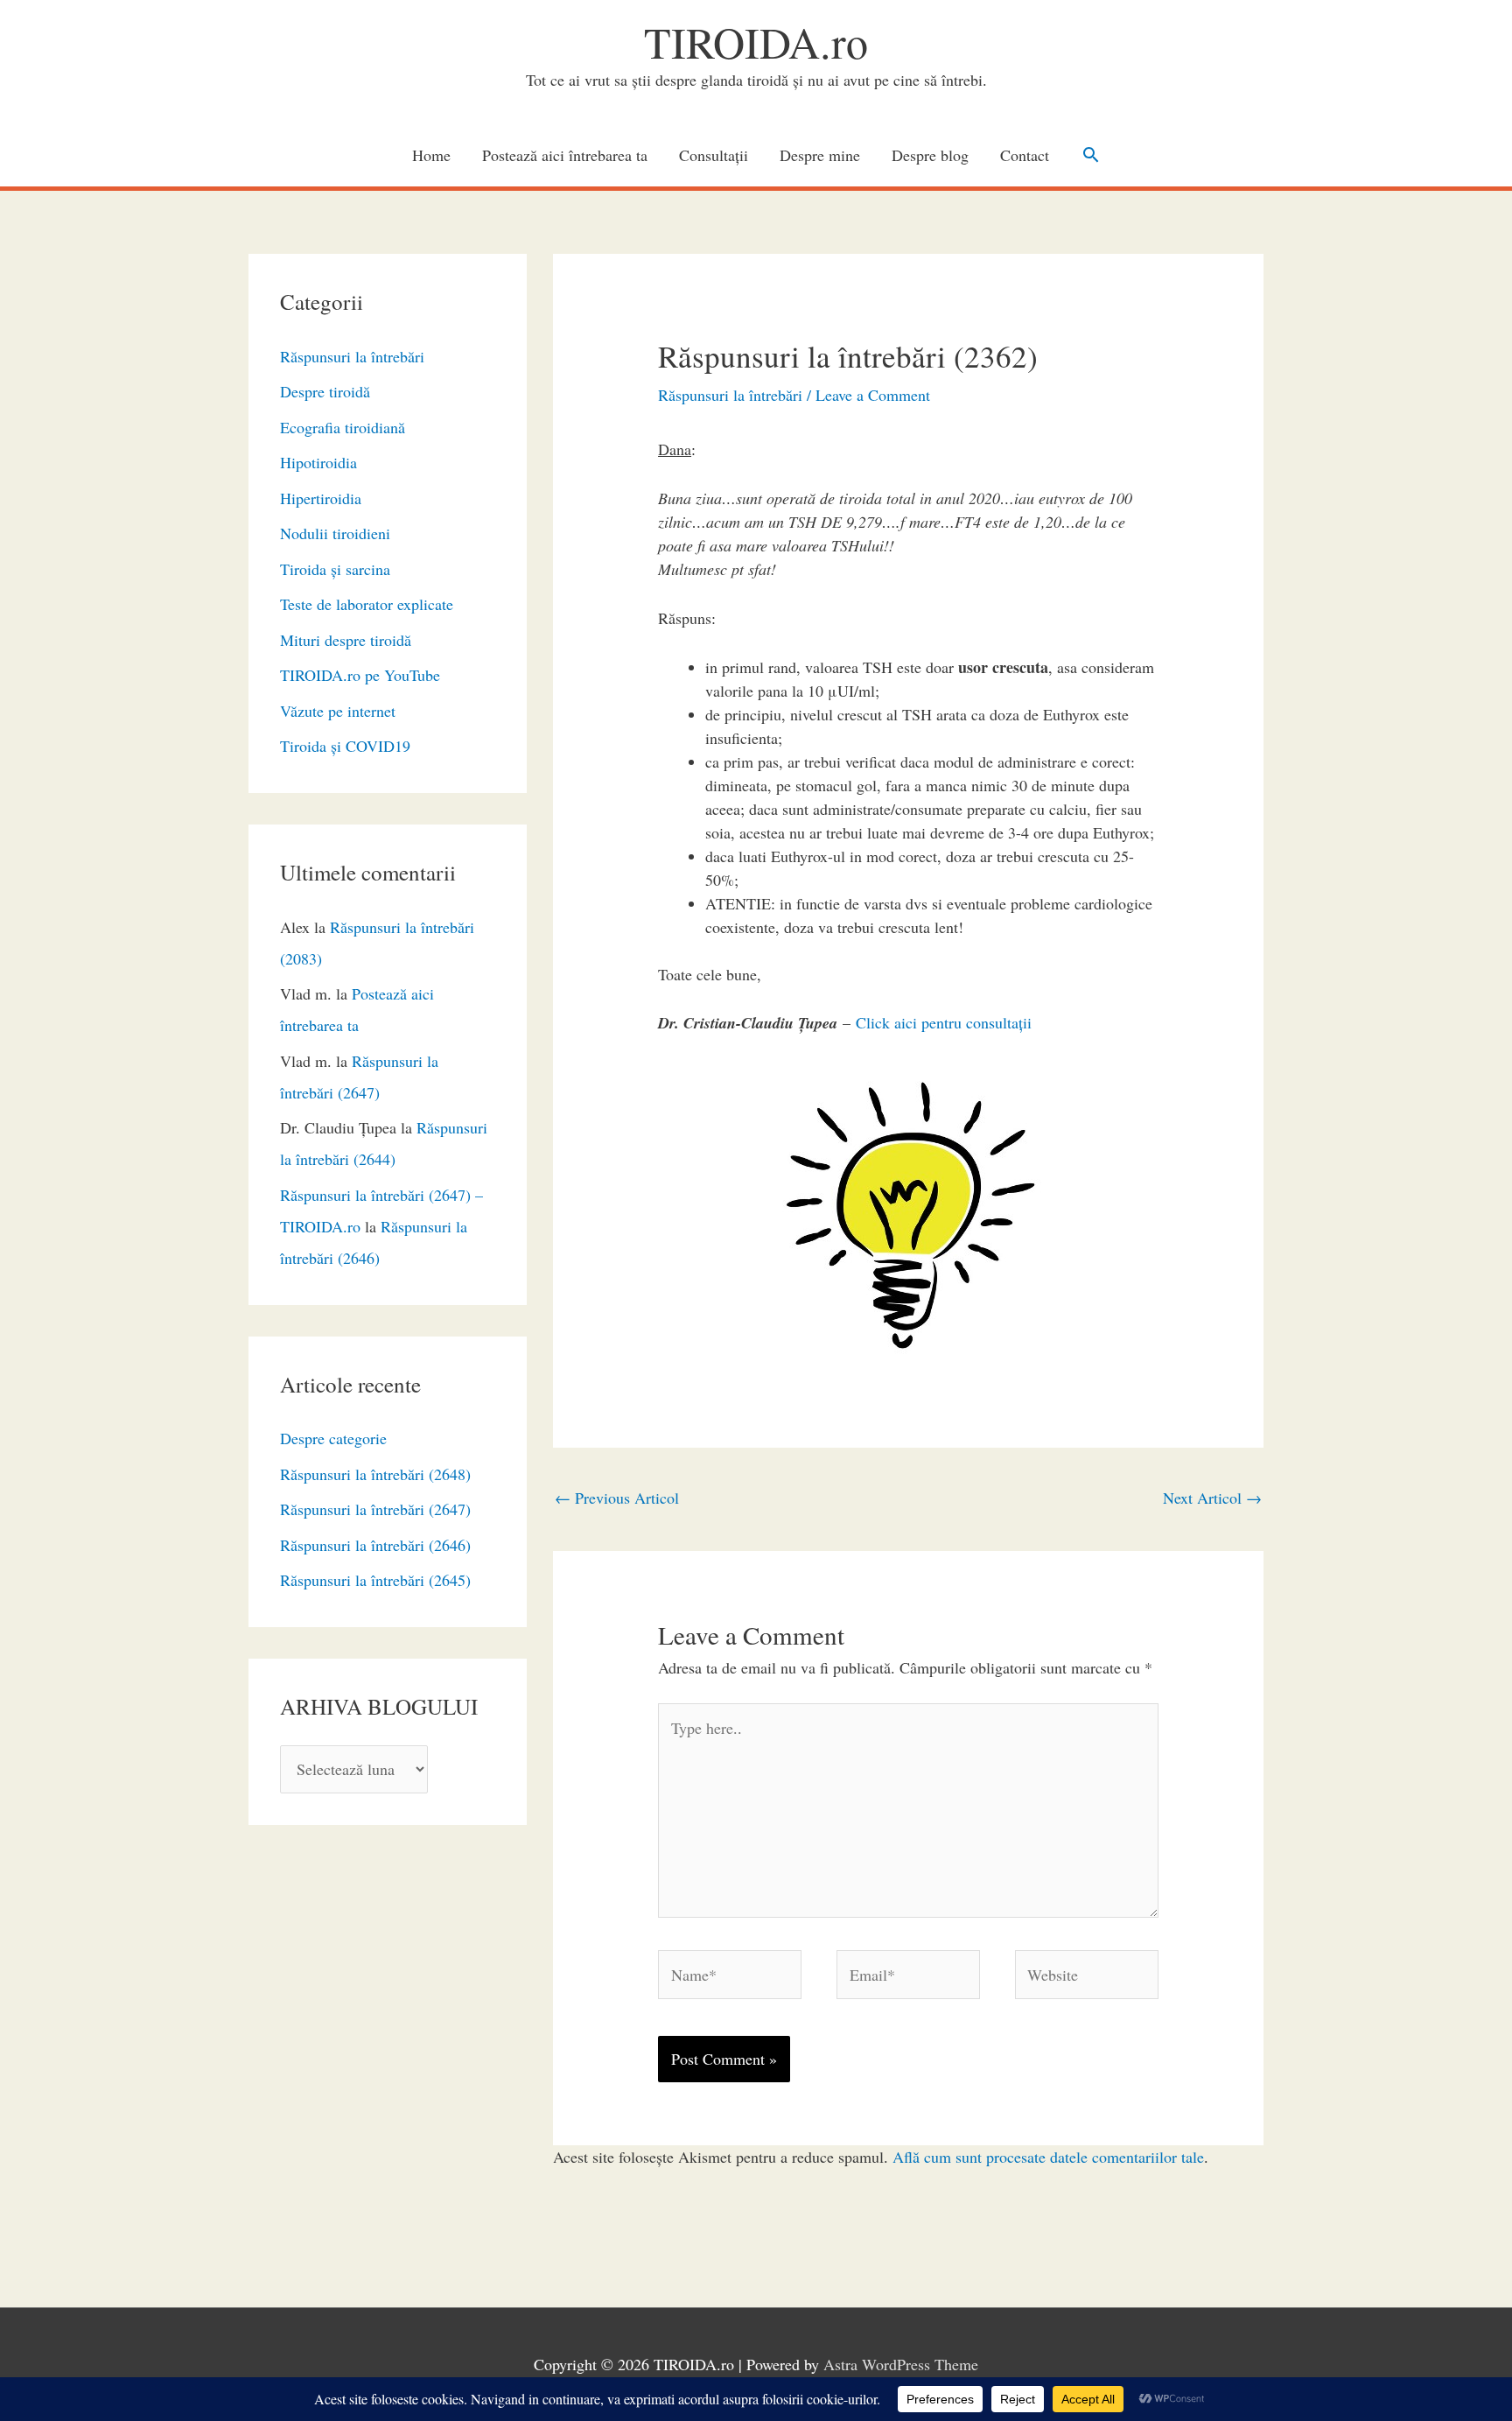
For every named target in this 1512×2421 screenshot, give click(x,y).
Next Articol (1212, 1498)
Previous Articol (617, 1498)
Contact (1025, 155)
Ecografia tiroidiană (343, 427)
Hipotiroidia (318, 462)
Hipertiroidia (321, 498)
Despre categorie (333, 1438)
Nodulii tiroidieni (335, 533)
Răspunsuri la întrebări (352, 356)
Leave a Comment (873, 395)
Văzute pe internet (338, 711)
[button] (1091, 154)
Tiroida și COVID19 (345, 746)
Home (431, 155)
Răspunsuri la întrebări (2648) (375, 1474)
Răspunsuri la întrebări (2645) (375, 1580)
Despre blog (930, 155)
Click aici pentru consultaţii (944, 1022)
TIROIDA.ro (756, 42)
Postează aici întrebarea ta (565, 155)
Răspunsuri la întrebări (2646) (375, 1545)
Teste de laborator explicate (367, 604)
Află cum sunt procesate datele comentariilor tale (1048, 2157)
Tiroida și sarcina (335, 569)
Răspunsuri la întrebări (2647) (375, 1509)
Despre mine (820, 155)
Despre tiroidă (325, 391)
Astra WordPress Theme (901, 2364)
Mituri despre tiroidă (346, 640)
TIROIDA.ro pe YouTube (360, 675)
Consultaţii (714, 155)
